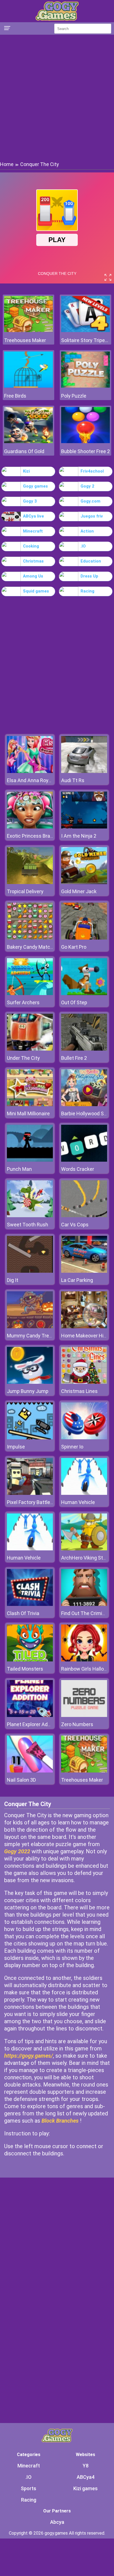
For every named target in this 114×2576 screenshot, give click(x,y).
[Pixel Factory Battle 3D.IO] (30, 1493)
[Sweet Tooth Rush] (30, 1216)
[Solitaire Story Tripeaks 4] (85, 331)
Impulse (16, 1447)
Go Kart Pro (74, 947)
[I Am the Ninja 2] (84, 827)
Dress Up (89, 576)
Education (91, 561)
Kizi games (85, 2488)
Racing (87, 591)
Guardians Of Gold (24, 451)
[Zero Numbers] (84, 1715)
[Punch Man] (30, 1160)
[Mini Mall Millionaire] (30, 1105)
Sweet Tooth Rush (28, 1225)
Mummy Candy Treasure (34, 1336)
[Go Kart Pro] (84, 938)
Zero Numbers (77, 1724)
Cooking (31, 546)
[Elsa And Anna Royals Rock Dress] (30, 771)
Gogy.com (90, 501)
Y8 (86, 2466)
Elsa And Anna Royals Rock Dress (44, 780)
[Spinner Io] (84, 1438)
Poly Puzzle (74, 396)
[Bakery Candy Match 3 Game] (30, 938)
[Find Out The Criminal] (84, 1604)
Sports (28, 2488)
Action (87, 531)
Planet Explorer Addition (33, 1724)
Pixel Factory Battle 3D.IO (35, 1502)
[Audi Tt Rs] (84, 771)
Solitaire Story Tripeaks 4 (85, 340)
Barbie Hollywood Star (86, 1113)
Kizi (26, 471)
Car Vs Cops (75, 1225)
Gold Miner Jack (79, 891)
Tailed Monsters (25, 1669)
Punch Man (19, 1169)
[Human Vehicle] (84, 1493)
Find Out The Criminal (85, 1613)
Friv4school (92, 471)
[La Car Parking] (84, 1271)
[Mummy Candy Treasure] (30, 1327)
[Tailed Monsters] (30, 1660)
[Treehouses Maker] (28, 331)
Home (7, 164)
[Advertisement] (57, 97)
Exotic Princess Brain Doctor (38, 836)
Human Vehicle (78, 1502)
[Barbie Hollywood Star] (84, 1105)
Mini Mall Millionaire (28, 1113)
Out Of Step (74, 1002)
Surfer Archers (23, 1002)
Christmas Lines (79, 1391)
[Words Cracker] (84, 1160)
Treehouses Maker (25, 340)
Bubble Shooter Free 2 (85, 451)
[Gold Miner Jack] (84, 882)
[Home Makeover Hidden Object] (84, 1327)
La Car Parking (77, 1280)
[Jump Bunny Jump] (30, 1382)
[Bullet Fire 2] (84, 1049)
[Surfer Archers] (30, 994)
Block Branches (60, 2121)
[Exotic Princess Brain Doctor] (30, 827)
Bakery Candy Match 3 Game (39, 947)
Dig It (13, 1280)
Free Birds (15, 396)
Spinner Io (72, 1447)
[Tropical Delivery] (30, 882)
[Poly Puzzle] (85, 386)
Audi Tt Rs (73, 780)
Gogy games (35, 486)
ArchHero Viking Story (85, 1558)
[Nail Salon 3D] (30, 1771)
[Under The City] (30, 1049)
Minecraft (33, 531)
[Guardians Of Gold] (28, 442)
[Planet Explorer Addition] (30, 1715)
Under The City (23, 1058)
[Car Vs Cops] (84, 1216)
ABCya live (33, 516)
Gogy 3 (30, 501)
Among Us (33, 576)
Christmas (33, 561)
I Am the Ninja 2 (79, 836)
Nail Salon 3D (21, 1780)
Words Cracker (78, 1169)
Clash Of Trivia (23, 1613)
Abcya (57, 2522)
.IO (83, 546)
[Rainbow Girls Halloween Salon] (84, 1660)
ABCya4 (85, 2477)
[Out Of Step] (84, 994)
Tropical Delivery (25, 891)
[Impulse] (30, 1438)
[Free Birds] (28, 386)
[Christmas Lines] (84, 1382)
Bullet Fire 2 (74, 1058)
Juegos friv (92, 516)
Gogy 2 (87, 486)
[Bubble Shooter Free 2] (85, 442)
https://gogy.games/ (28, 2056)
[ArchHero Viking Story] (84, 1549)
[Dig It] (30, 1271)
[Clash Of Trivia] (30, 1604)
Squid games (36, 591)
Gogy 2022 (17, 1851)
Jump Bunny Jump (28, 1391)
